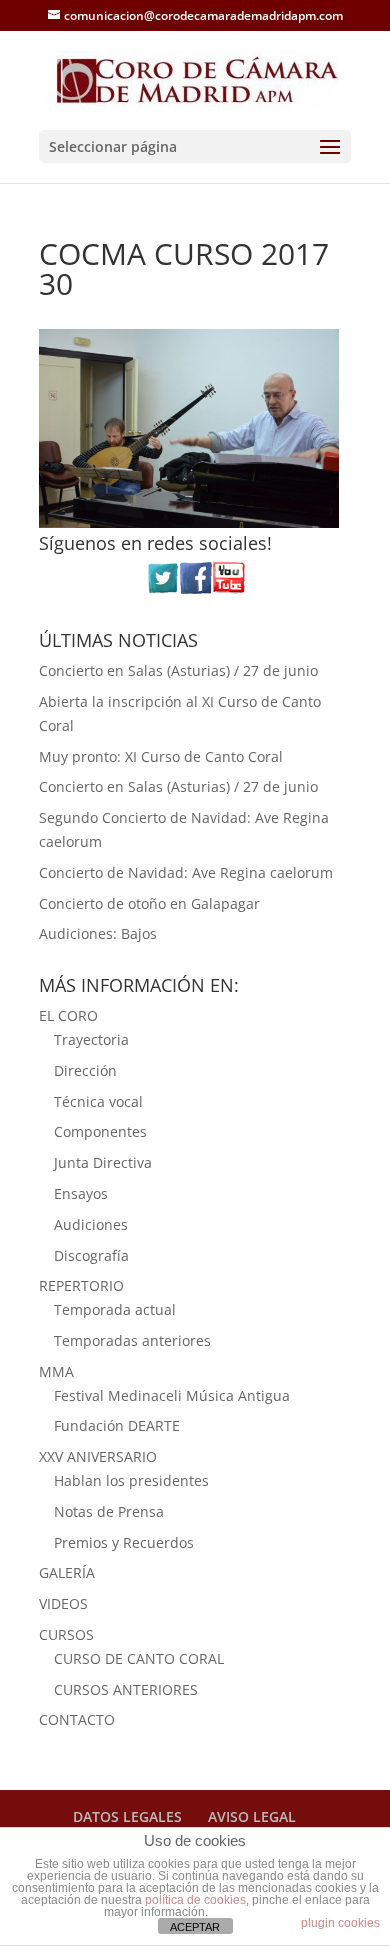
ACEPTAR (195, 1927)
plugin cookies (340, 1923)
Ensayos (81, 1193)
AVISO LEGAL (252, 1816)
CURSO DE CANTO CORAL (139, 1658)
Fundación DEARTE (117, 1425)
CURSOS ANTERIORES (126, 1689)
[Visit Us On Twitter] (162, 588)
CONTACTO (77, 1719)
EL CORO (68, 1015)
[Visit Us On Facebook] (195, 588)
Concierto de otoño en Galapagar (149, 903)
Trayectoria (91, 1039)
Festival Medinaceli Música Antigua (172, 1395)
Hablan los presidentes (131, 1480)
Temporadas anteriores (132, 1340)
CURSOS (66, 1634)
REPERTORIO (81, 1285)
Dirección (85, 1070)
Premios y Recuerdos (124, 1542)
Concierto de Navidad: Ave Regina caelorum (186, 872)
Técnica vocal (98, 1101)
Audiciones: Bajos (98, 933)
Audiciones (91, 1224)
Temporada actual (115, 1309)
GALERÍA (67, 1572)
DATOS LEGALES (127, 1816)
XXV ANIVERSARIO (98, 1456)
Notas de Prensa (109, 1511)
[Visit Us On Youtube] (228, 588)
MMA (56, 1371)
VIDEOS (63, 1603)
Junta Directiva (103, 1162)
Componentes (100, 1131)
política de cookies (195, 1900)
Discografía (91, 1255)
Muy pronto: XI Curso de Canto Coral (161, 756)
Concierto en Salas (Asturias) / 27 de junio (178, 670)
